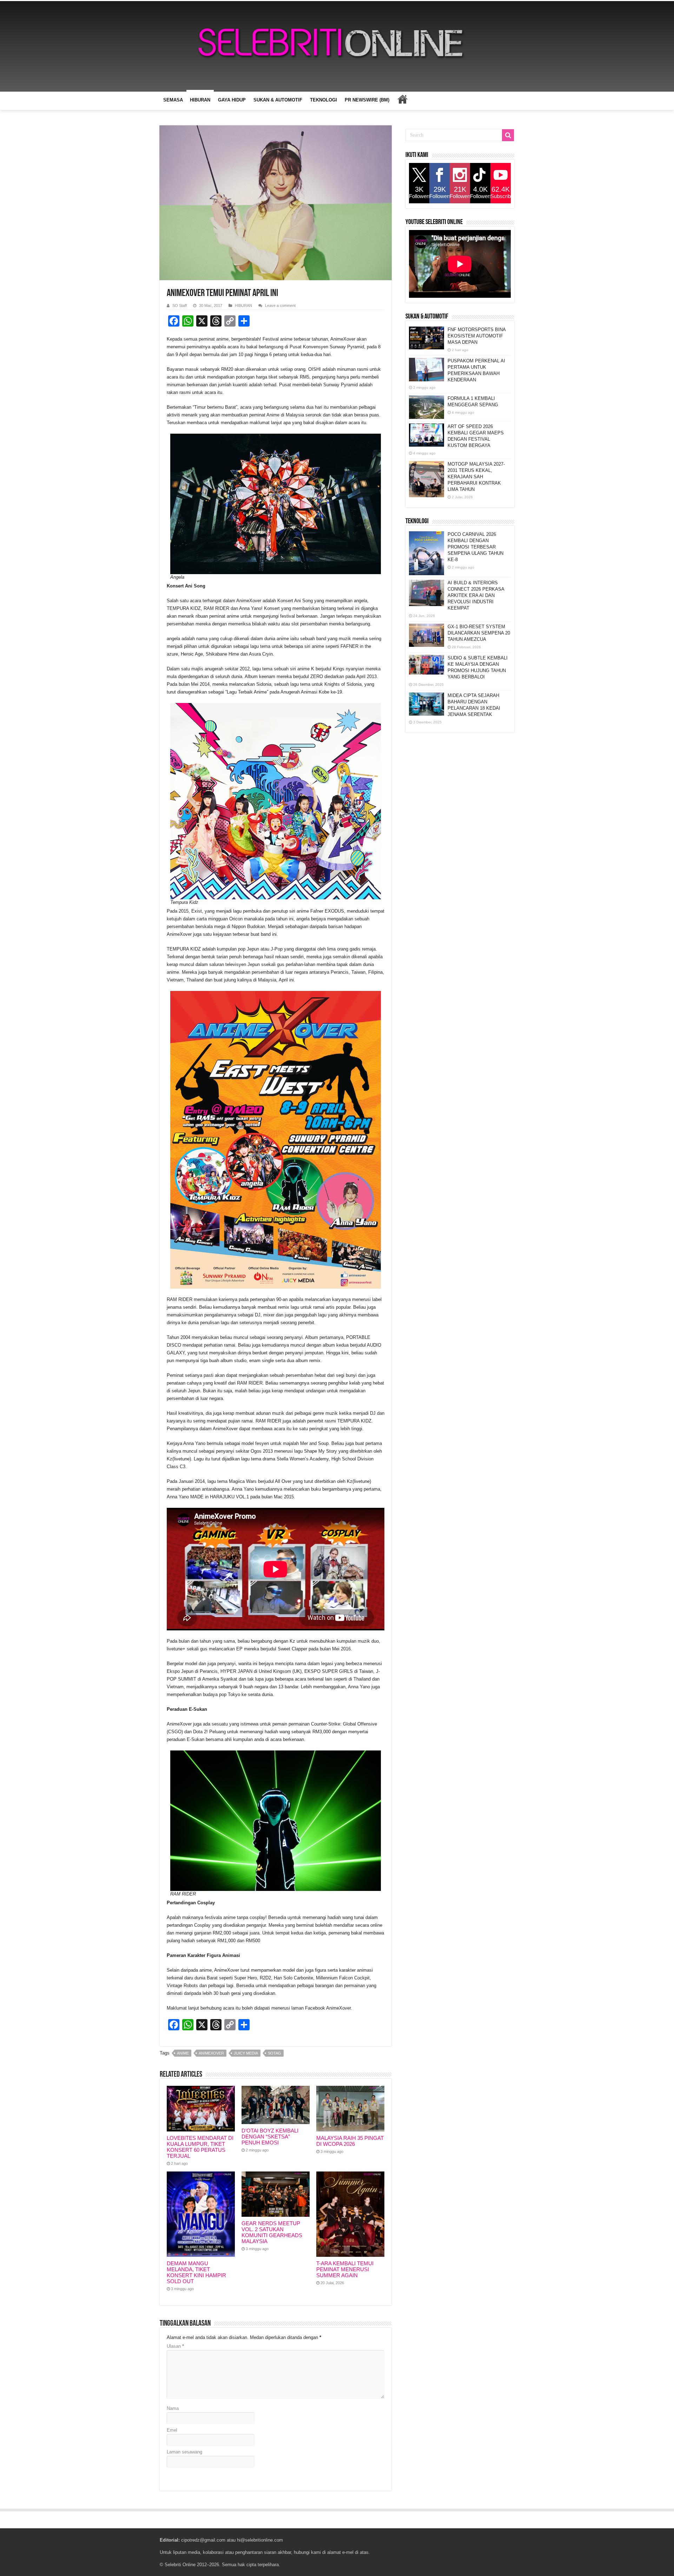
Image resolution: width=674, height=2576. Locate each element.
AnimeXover (211, 2053)
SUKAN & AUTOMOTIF (278, 100)
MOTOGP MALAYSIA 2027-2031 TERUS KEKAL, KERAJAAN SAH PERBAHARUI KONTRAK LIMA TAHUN (476, 477)
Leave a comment (280, 305)
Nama (173, 2408)
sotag (275, 2053)
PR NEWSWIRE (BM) (367, 100)
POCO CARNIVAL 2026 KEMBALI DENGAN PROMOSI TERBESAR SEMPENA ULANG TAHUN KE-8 (475, 547)
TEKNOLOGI (323, 100)
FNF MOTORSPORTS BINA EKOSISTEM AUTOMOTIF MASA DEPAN (477, 336)
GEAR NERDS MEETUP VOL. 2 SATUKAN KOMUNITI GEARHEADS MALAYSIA (272, 2232)
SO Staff (180, 305)
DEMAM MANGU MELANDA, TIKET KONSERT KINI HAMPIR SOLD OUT (196, 2272)
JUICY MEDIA (246, 2053)
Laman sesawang (184, 2452)
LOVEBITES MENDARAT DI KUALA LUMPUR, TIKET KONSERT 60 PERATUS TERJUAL (200, 2147)
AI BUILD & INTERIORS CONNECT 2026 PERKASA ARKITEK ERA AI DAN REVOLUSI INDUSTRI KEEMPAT (476, 595)
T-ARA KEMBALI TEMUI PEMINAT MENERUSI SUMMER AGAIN (345, 2269)
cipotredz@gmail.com (203, 2540)
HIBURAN (200, 100)
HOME (402, 99)
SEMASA (173, 100)
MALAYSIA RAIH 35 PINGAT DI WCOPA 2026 (350, 2141)
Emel (172, 2430)
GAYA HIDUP (232, 100)
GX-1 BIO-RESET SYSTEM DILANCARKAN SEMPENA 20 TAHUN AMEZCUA (479, 633)
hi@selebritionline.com (260, 2540)
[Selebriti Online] (337, 46)
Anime (183, 2053)
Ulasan (175, 2346)
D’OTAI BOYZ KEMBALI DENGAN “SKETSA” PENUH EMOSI (270, 2137)
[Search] (508, 135)
